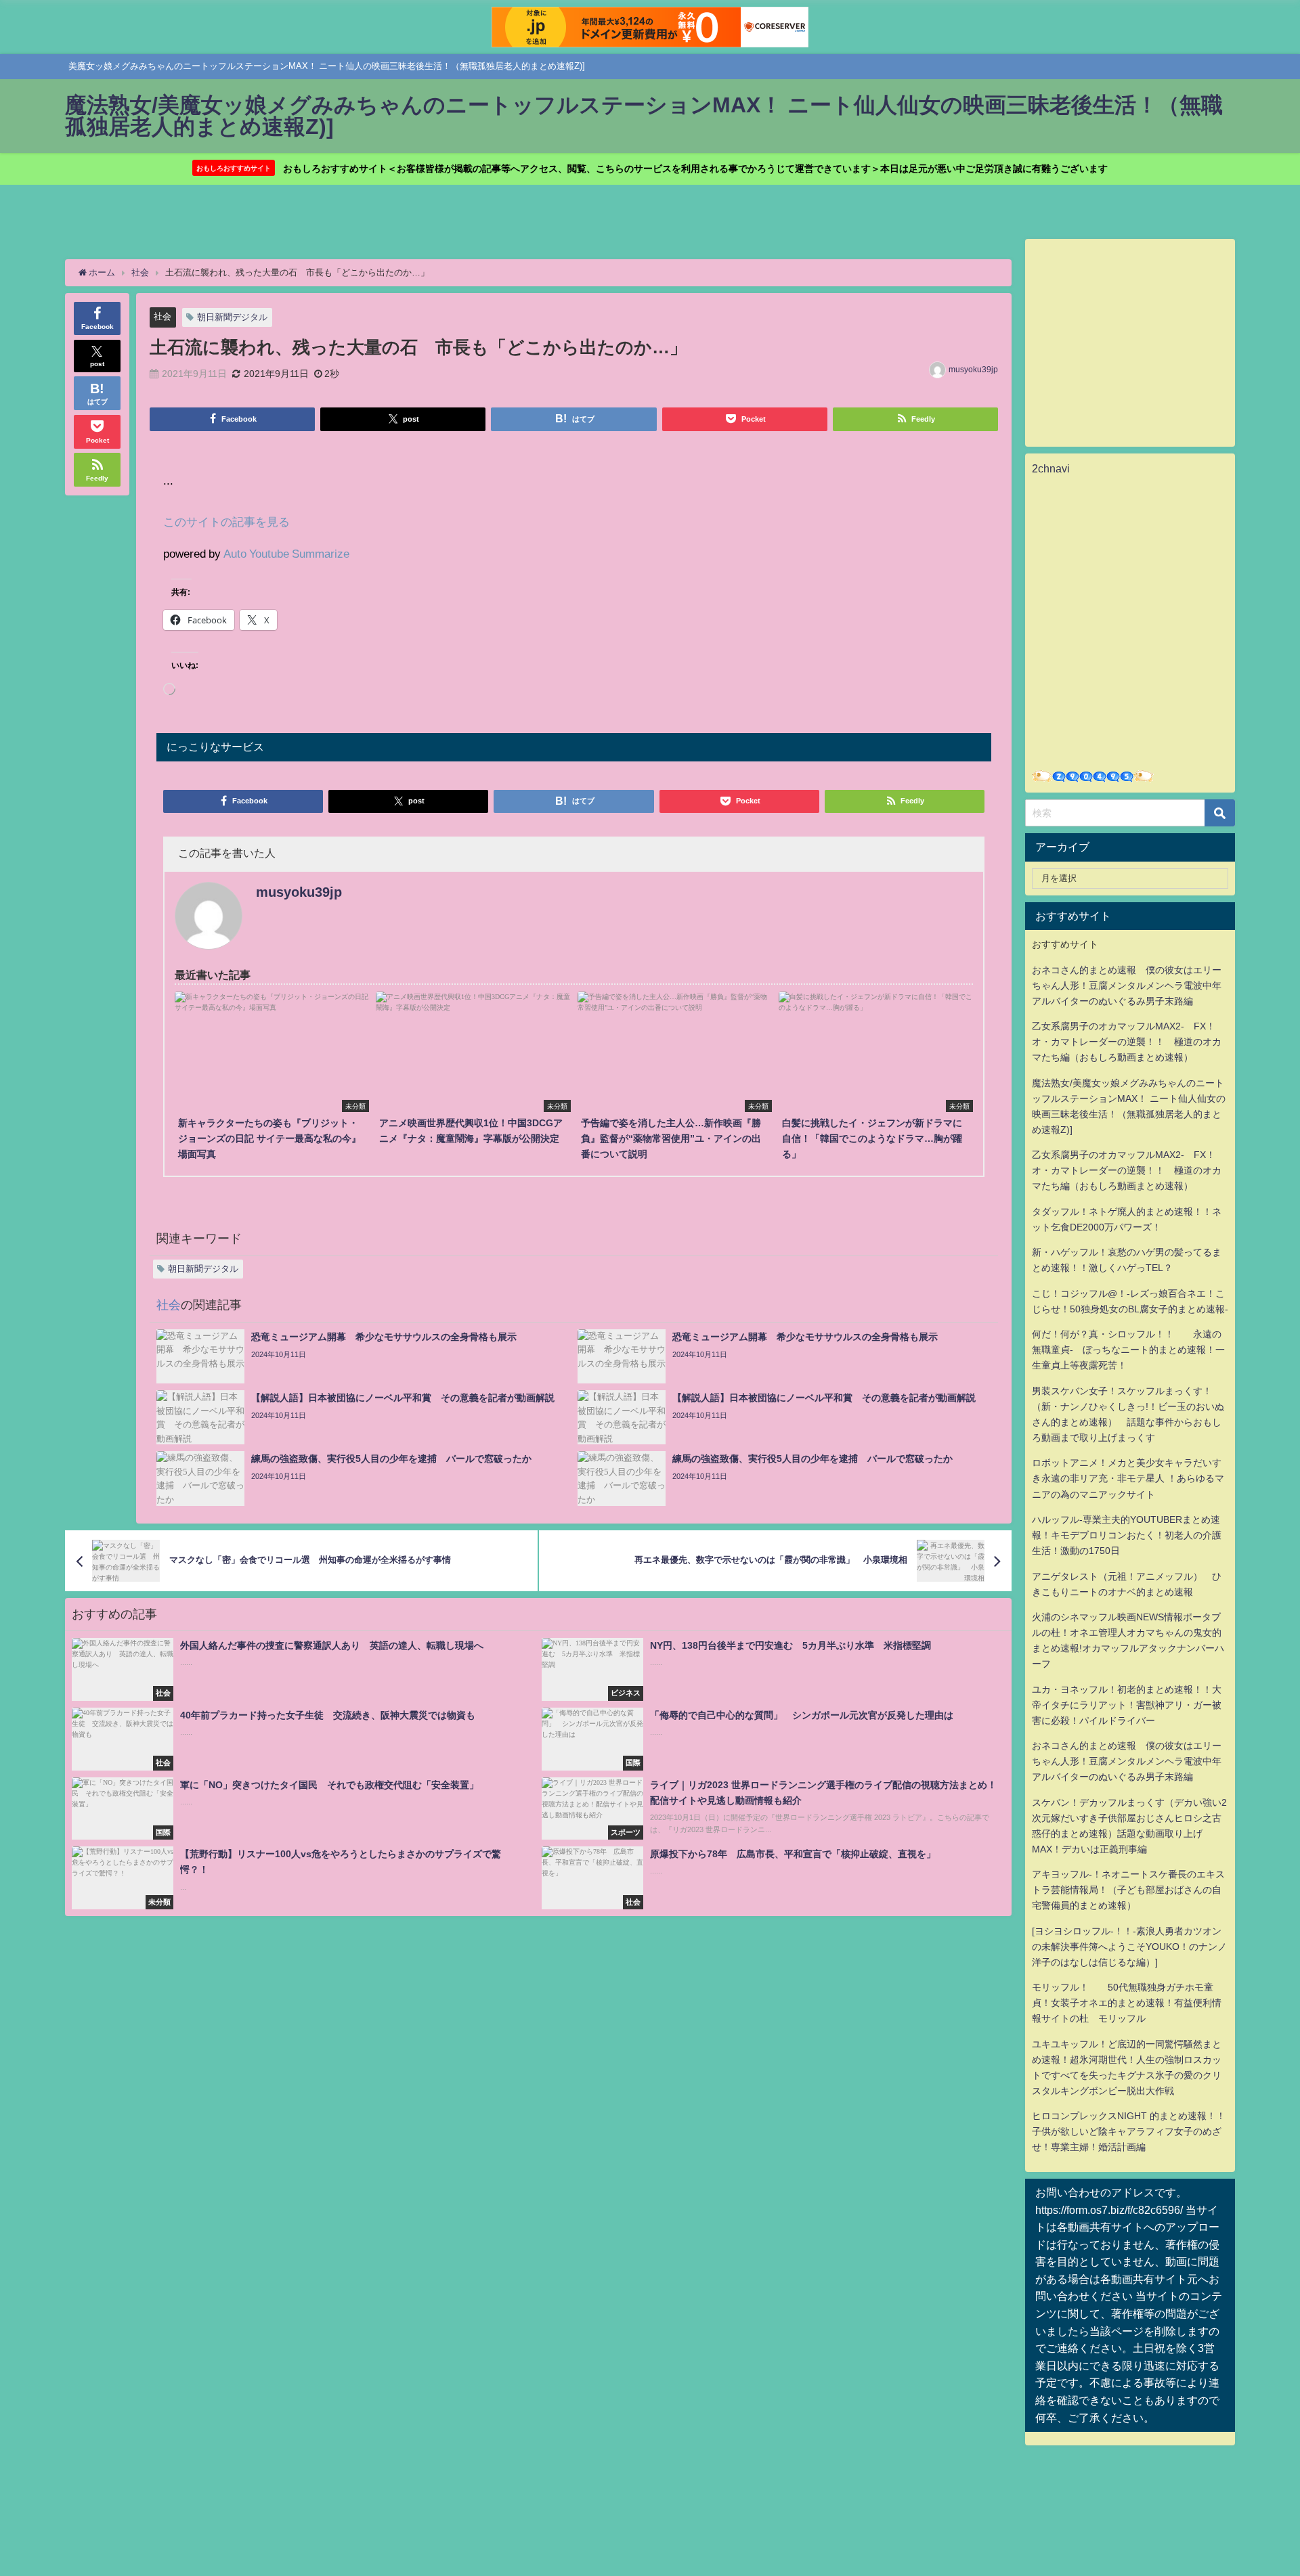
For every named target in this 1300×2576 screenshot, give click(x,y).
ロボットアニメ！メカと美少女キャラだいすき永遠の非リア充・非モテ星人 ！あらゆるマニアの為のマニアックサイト (1128, 1478)
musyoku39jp (973, 370)
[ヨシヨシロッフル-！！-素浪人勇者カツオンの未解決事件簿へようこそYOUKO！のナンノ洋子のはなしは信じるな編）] (1129, 1947)
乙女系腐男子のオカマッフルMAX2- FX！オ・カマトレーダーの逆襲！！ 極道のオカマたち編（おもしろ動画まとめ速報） (1127, 1042)
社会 (162, 316)
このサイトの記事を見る (226, 521)
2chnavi (1051, 468)
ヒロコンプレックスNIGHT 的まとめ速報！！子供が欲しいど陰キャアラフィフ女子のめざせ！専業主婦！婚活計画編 (1129, 2131)
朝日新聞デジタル (232, 317)
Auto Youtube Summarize (286, 553)
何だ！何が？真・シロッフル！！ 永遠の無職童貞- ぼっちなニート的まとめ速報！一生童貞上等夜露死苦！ (1128, 1350)
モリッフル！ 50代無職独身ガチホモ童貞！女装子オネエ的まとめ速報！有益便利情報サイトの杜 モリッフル (1127, 2003)
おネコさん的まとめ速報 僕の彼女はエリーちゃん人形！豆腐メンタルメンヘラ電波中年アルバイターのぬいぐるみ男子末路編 (1127, 985)
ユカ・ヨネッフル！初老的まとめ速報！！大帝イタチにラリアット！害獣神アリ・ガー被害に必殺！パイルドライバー (1127, 1705)
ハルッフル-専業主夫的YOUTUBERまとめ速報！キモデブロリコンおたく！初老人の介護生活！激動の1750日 (1127, 1535)
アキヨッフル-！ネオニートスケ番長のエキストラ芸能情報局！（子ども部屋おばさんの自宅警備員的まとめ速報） (1128, 1890)
